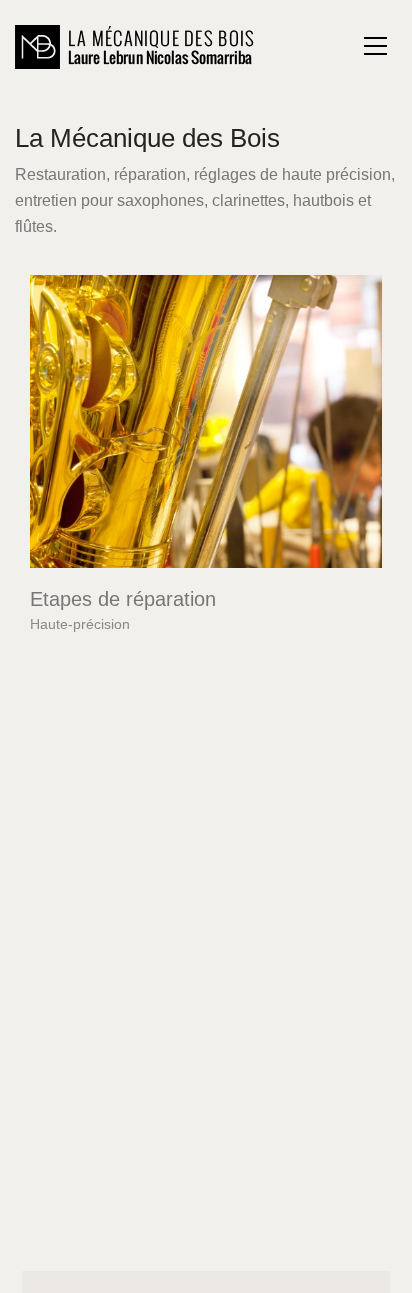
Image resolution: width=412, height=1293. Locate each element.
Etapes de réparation (123, 599)
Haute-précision (80, 624)
